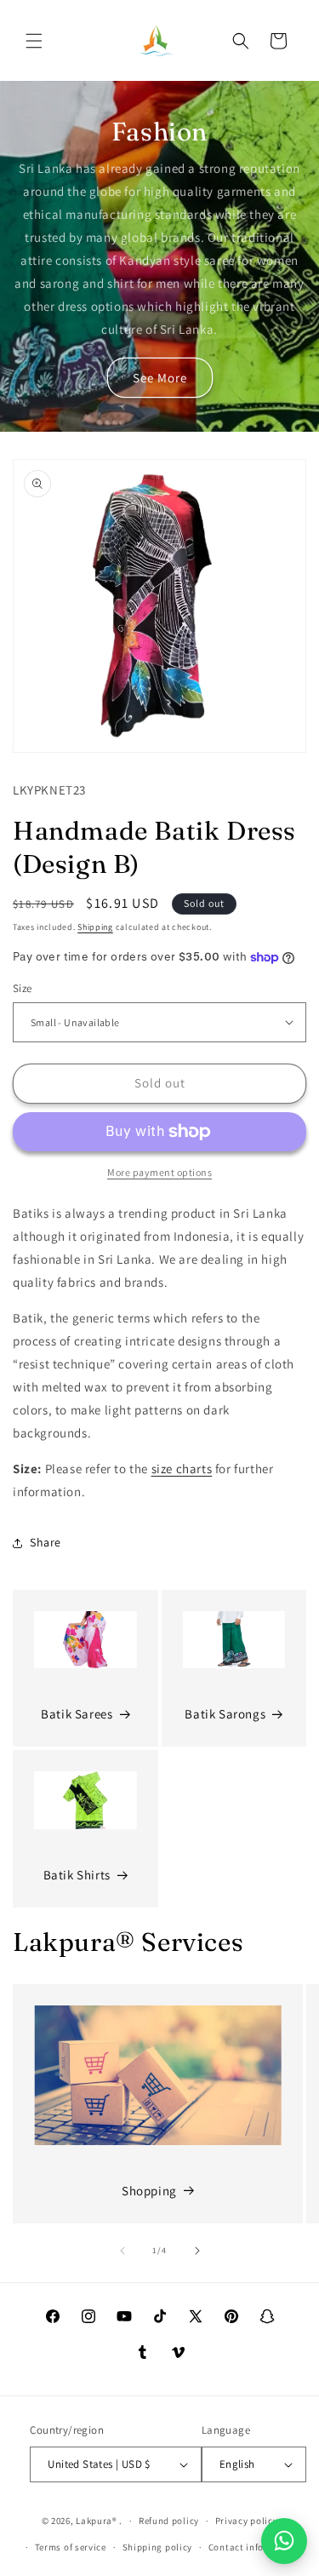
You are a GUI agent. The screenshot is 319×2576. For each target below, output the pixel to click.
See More (160, 378)
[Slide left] (122, 2251)
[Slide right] (197, 2251)
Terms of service (71, 2547)
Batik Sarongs (225, 1714)
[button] (34, 41)
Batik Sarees (77, 1714)
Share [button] (46, 1542)
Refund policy (169, 2521)
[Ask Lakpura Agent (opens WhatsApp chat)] (284, 2541)
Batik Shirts (77, 1875)
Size (23, 988)
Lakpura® (97, 2521)
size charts (182, 1469)
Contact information (254, 2547)
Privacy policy (247, 2521)
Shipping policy (158, 2547)
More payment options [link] (159, 1172)
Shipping (95, 927)
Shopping (149, 2191)
